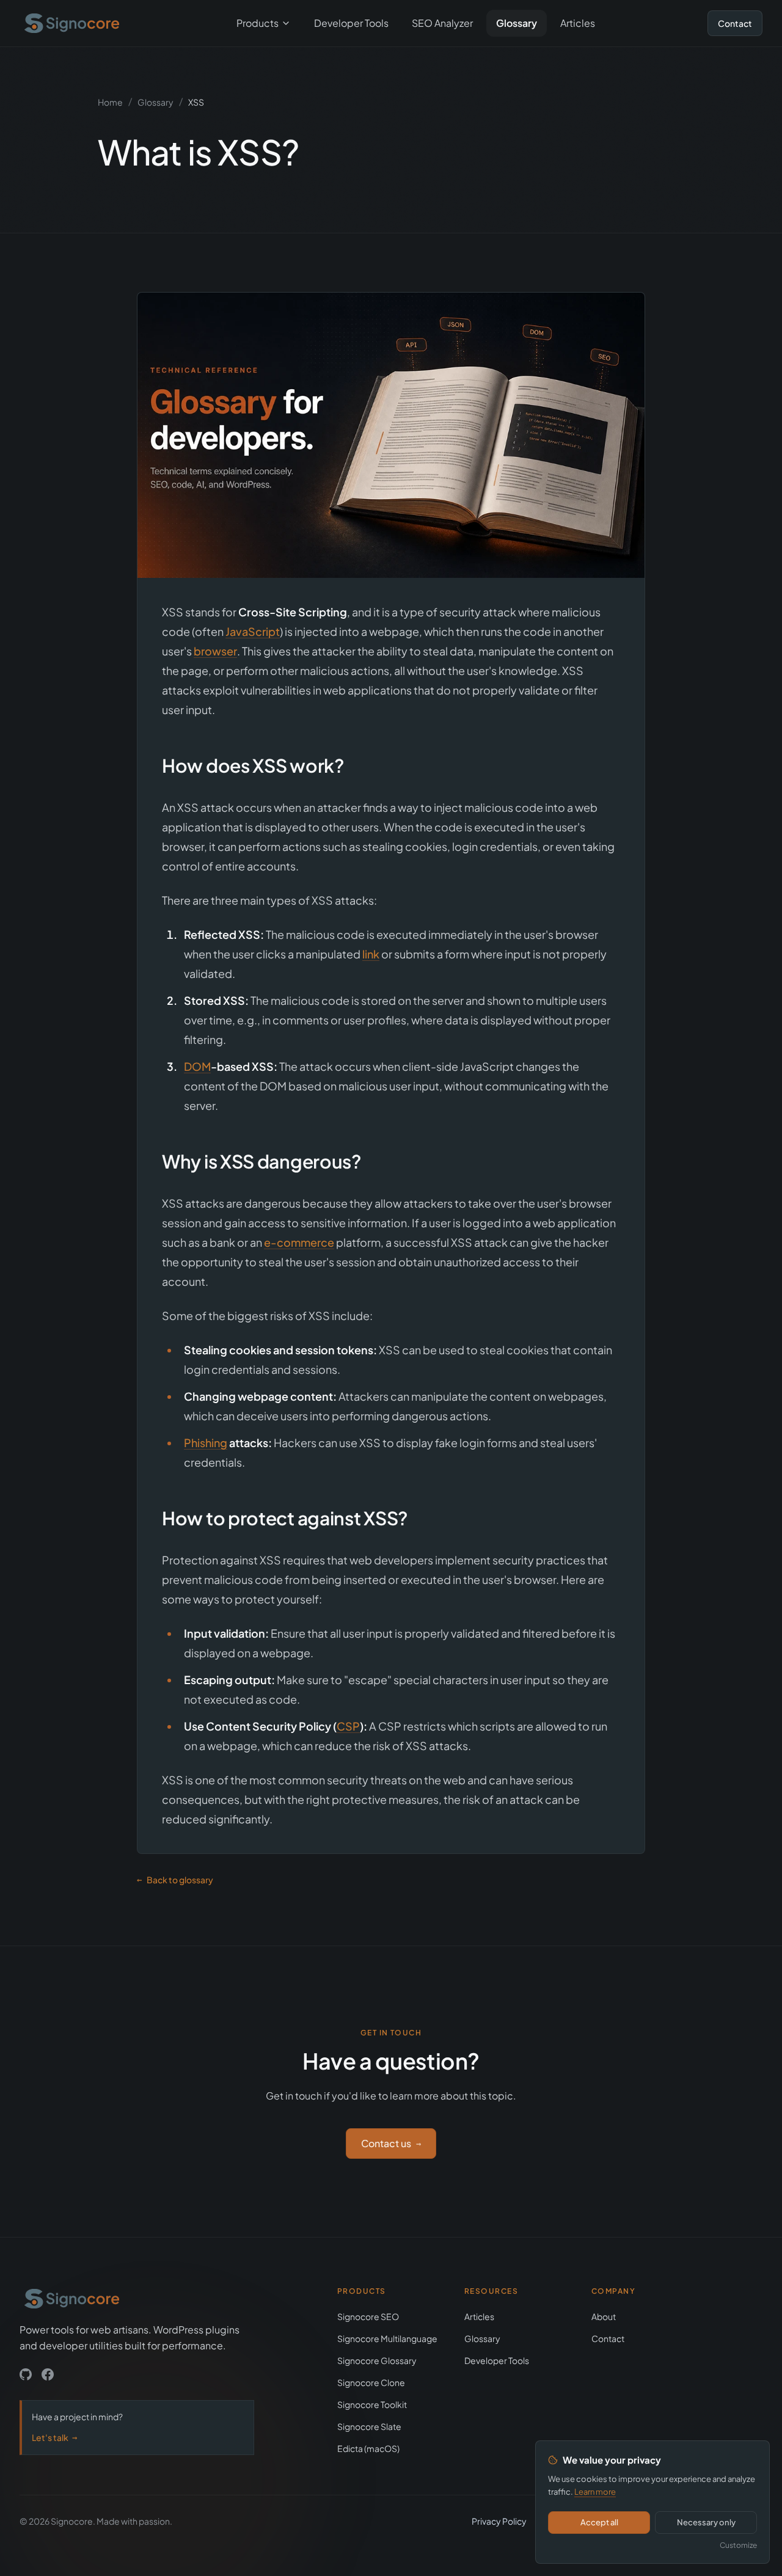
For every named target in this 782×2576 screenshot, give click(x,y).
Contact (735, 23)
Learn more (595, 2492)
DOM (197, 1066)
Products (258, 23)
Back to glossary (175, 1880)
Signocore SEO (368, 2316)
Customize (738, 2545)
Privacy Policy (499, 2521)
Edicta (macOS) (368, 2448)
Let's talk (54, 2437)
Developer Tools (351, 23)
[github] (26, 2374)
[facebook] (48, 2374)
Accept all (599, 2522)
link (371, 954)
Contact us (391, 2143)
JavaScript (253, 631)
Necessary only (706, 2522)
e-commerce (299, 1242)
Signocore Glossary (377, 2360)
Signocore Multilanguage (387, 2338)
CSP (348, 1726)
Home (110, 102)
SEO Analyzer (442, 23)
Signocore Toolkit (372, 2404)
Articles (578, 23)
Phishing (206, 1443)
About (604, 2316)
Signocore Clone (371, 2382)
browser (215, 651)
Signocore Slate (369, 2426)
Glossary (517, 23)
